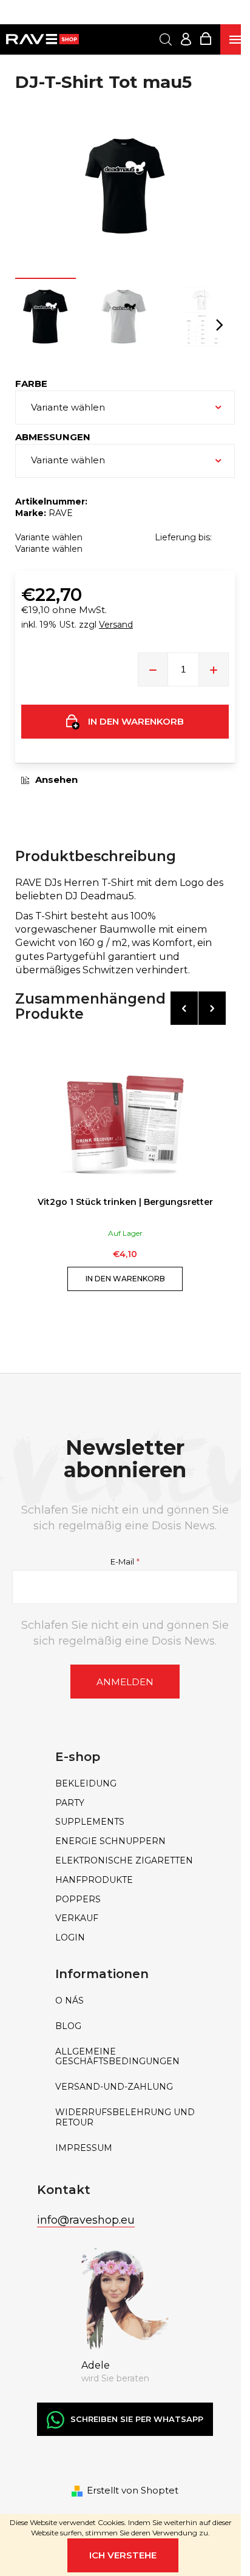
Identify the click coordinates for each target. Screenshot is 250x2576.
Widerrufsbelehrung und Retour (125, 2118)
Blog (68, 2026)
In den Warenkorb (136, 721)
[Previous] (184, 1008)
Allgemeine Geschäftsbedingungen (117, 2057)
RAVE (61, 513)
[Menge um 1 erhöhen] (214, 669)
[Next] (212, 1008)
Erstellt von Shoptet (133, 2490)
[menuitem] (125, 1784)
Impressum (84, 2148)
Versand (116, 625)
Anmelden (125, 1682)
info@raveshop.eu (86, 2220)
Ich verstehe (123, 2555)
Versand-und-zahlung (114, 2087)
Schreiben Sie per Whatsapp (137, 2419)
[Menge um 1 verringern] (153, 669)
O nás (69, 2001)
